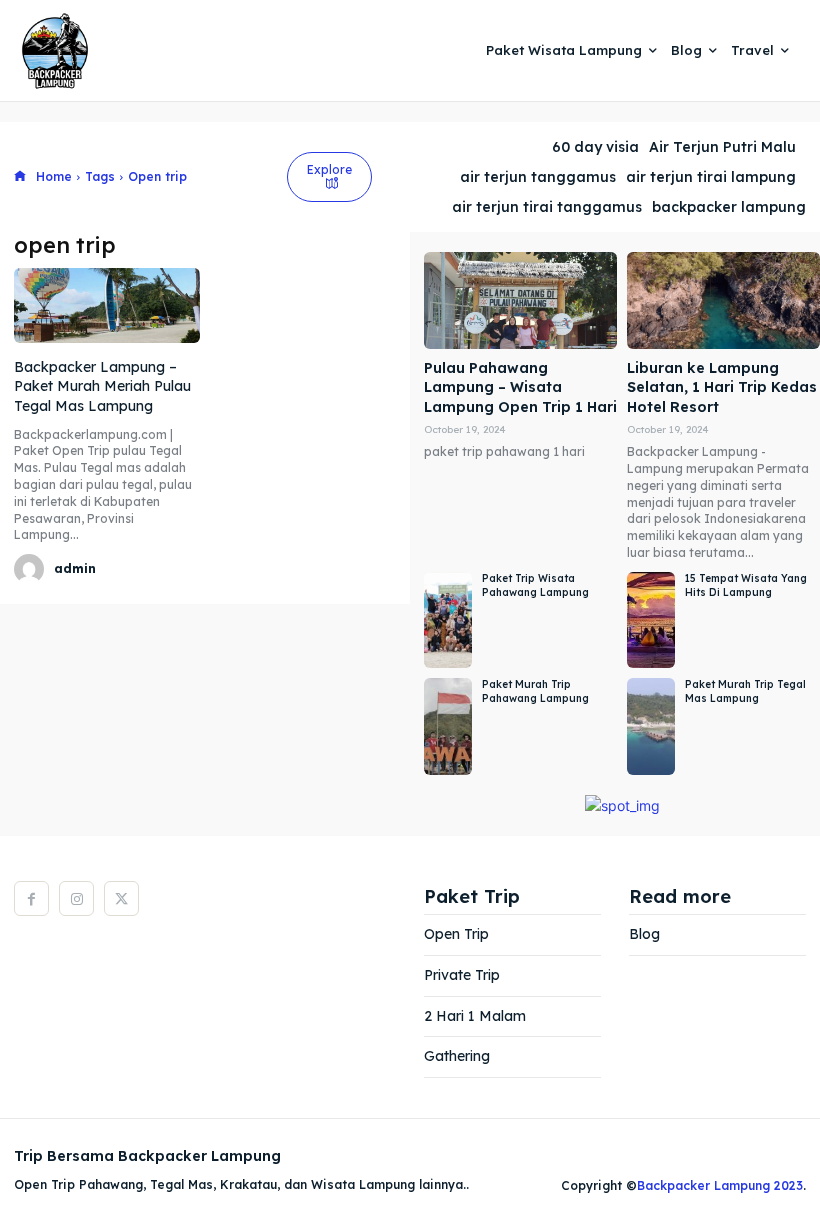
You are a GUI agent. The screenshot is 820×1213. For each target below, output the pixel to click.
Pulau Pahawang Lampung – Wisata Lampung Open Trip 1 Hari (520, 387)
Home (54, 176)
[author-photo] (32, 569)
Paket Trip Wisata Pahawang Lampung (535, 585)
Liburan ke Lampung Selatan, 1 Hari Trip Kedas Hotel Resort (722, 387)
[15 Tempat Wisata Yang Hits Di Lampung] (651, 620)
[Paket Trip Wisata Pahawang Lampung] (448, 620)
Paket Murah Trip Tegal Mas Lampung (745, 691)
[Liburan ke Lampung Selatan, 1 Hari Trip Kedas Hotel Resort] (723, 300)
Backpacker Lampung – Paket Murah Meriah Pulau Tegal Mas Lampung (102, 386)
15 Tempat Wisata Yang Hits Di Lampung (746, 585)
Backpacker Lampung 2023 (720, 1185)
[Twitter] (121, 898)
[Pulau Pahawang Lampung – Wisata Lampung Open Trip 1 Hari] (520, 300)
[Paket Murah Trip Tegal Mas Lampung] (651, 726)
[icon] (20, 177)
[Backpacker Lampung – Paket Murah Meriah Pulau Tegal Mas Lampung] (107, 305)
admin (75, 568)
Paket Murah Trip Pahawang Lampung (535, 691)
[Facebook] (31, 898)
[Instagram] (76, 898)
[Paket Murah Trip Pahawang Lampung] (448, 726)
